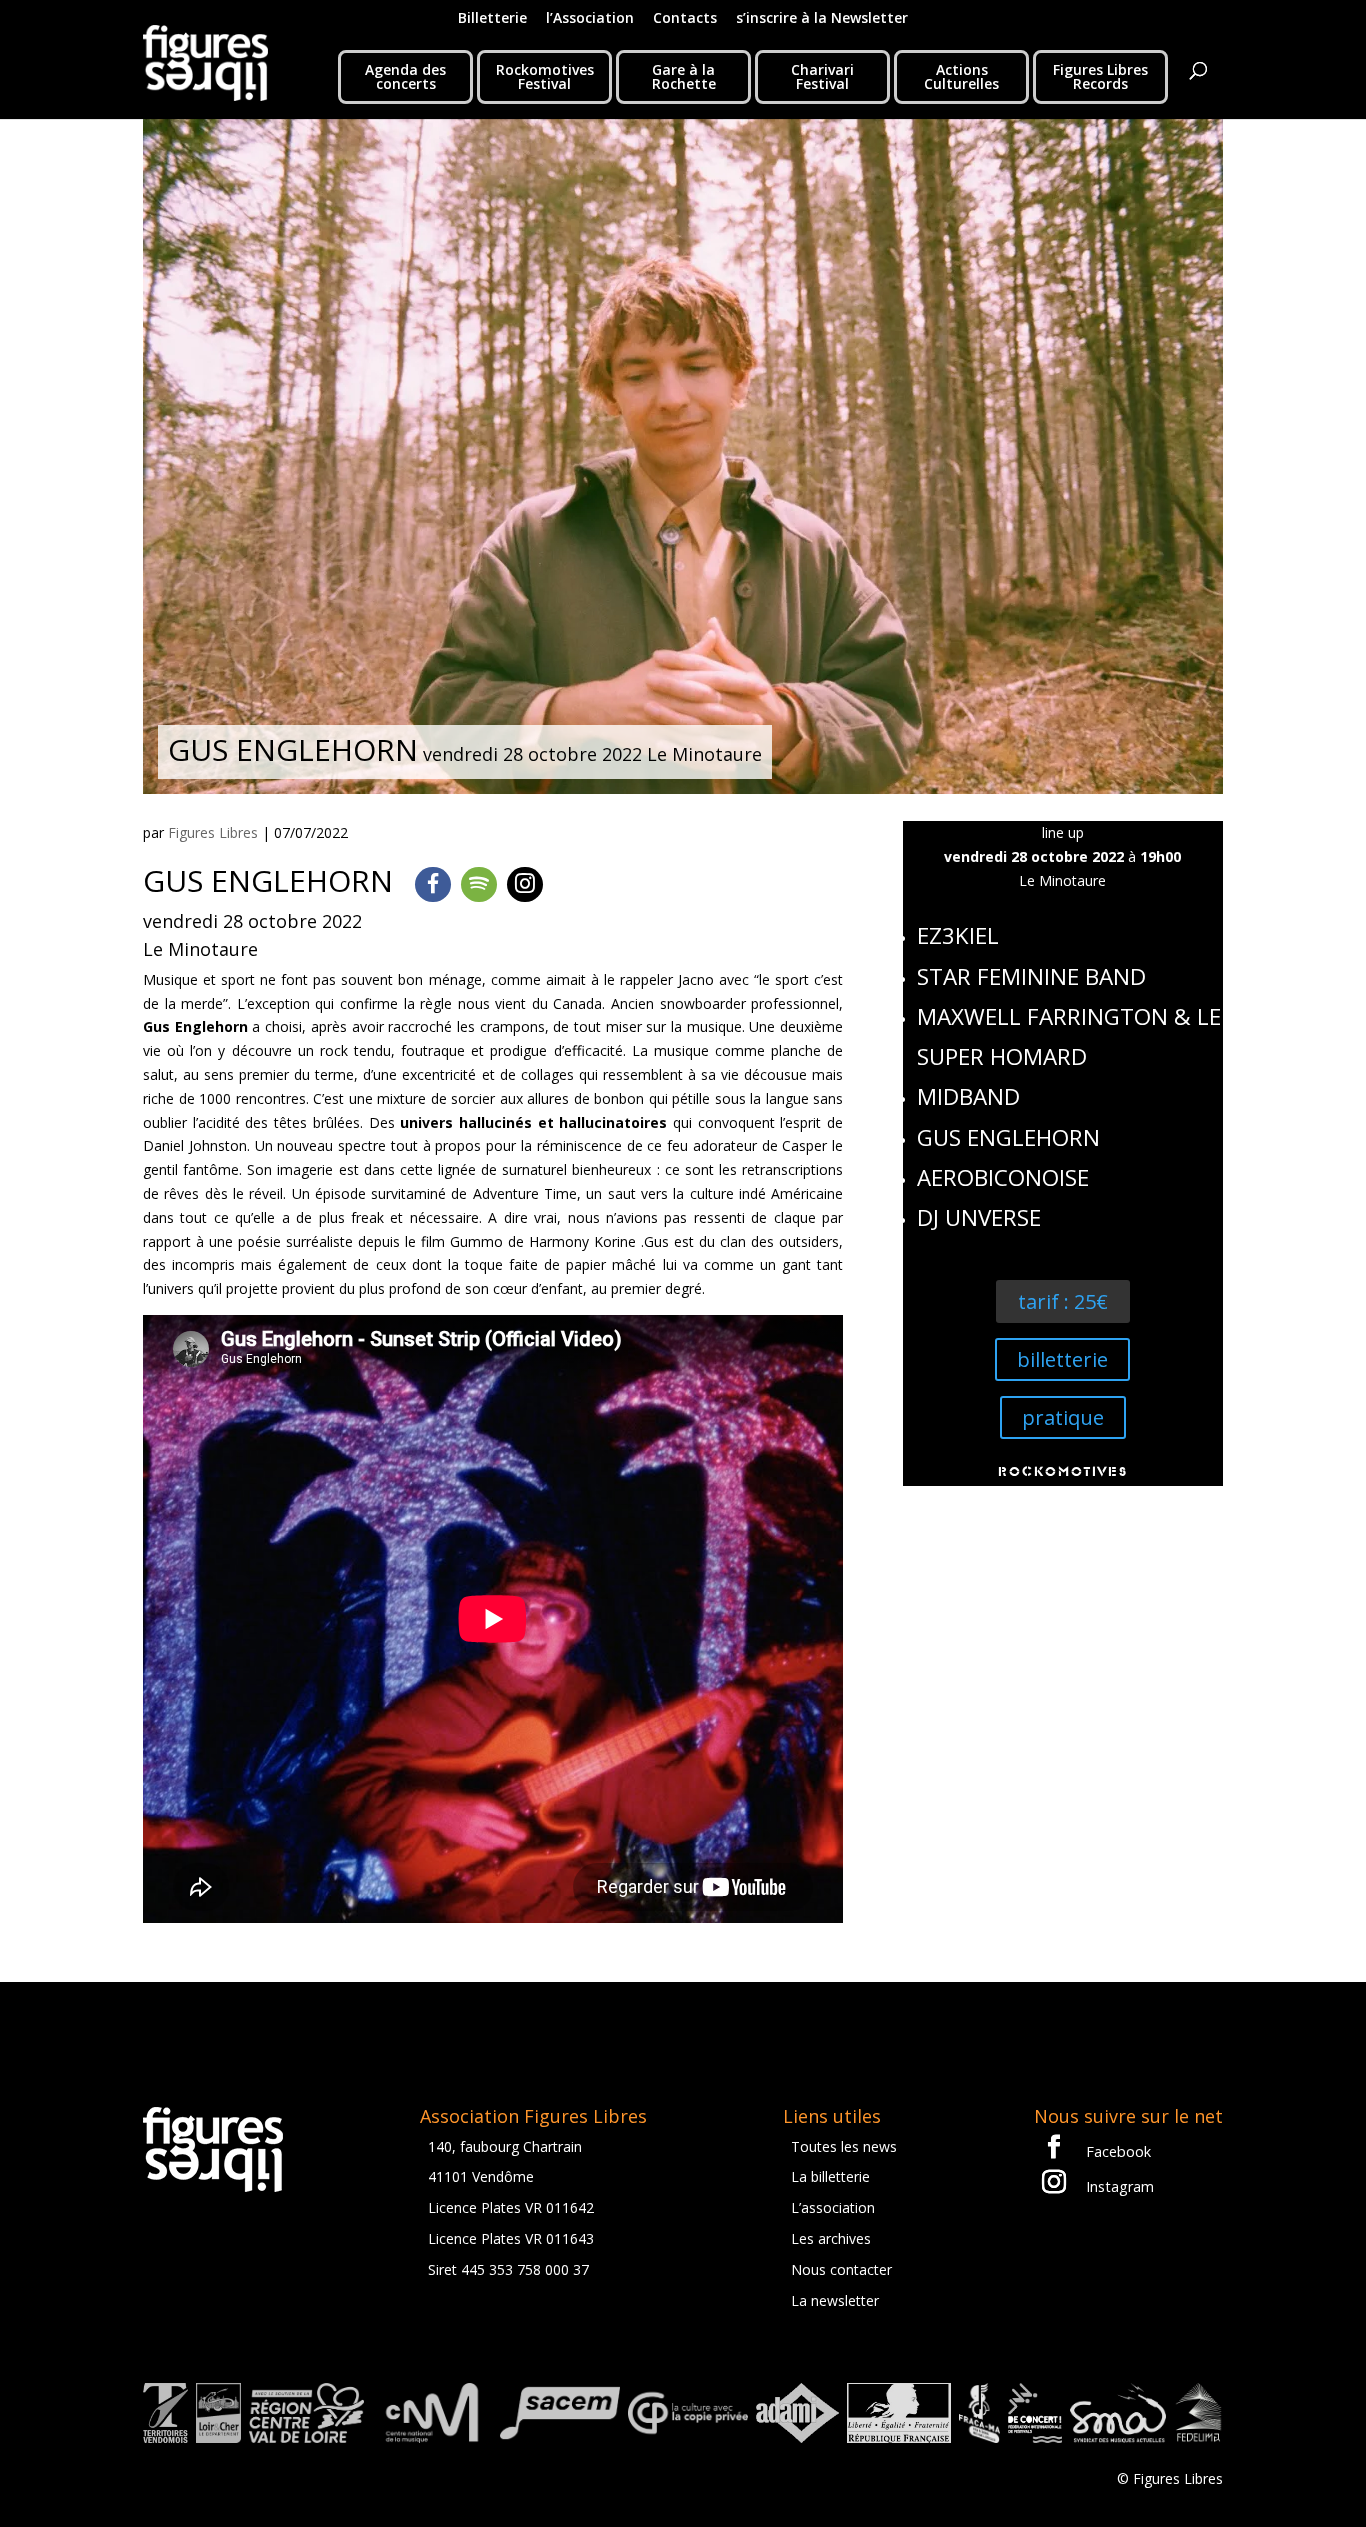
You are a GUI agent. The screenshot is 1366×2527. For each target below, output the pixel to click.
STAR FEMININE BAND (1031, 976)
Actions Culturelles (961, 76)
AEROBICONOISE (1003, 1177)
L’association (833, 2207)
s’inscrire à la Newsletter (822, 19)
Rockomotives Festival (545, 76)
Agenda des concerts (405, 76)
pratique (1063, 1417)
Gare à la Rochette (684, 76)
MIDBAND (968, 1096)
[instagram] (525, 884)
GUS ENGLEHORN (1008, 1137)
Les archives (831, 2238)
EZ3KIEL (958, 935)
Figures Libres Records (1100, 76)
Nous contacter (841, 2269)
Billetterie (492, 19)
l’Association (590, 19)
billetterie (1062, 1359)
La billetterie (830, 2176)
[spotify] (479, 884)
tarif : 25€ (1063, 1301)
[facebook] (433, 884)
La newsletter (835, 2300)
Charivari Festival (822, 76)
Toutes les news (844, 2146)
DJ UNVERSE (979, 1217)
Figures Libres (213, 832)
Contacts (685, 19)
